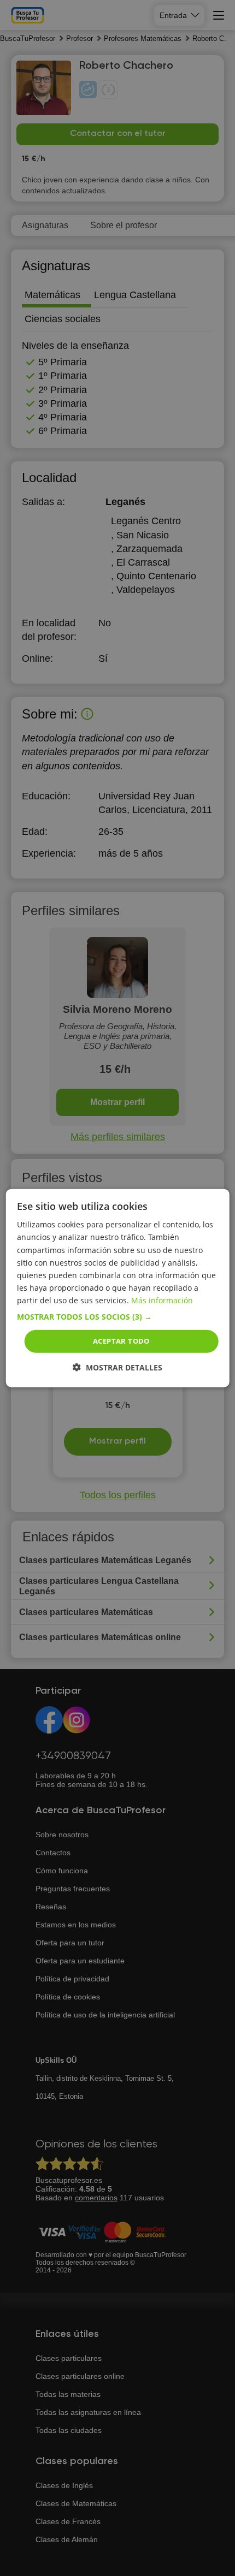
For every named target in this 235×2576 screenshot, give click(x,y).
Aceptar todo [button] (121, 1341)
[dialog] (118, 1288)
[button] (118, 1317)
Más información (162, 1300)
